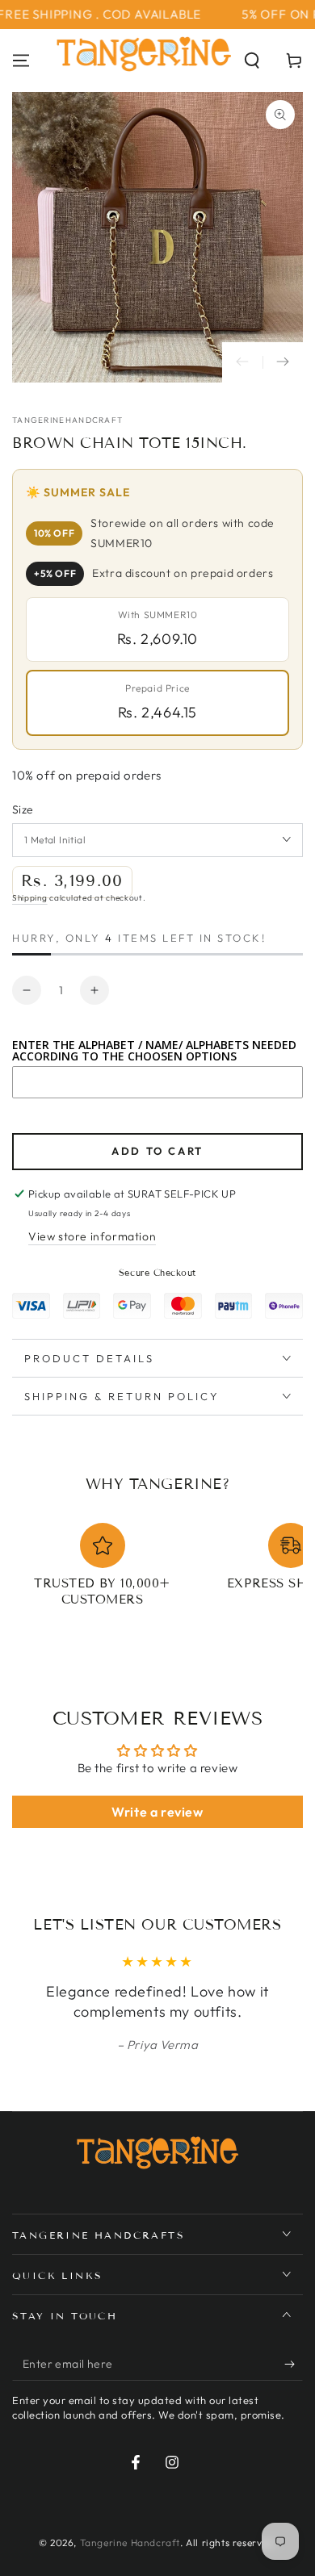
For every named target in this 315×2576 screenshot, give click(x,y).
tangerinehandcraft (67, 420)
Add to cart (157, 1151)
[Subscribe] (294, 2365)
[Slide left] (242, 362)
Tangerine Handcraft (130, 2543)
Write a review (157, 1812)
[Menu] (21, 61)
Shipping (30, 898)
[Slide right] (283, 362)
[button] (252, 61)
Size (23, 809)
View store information (92, 1236)
